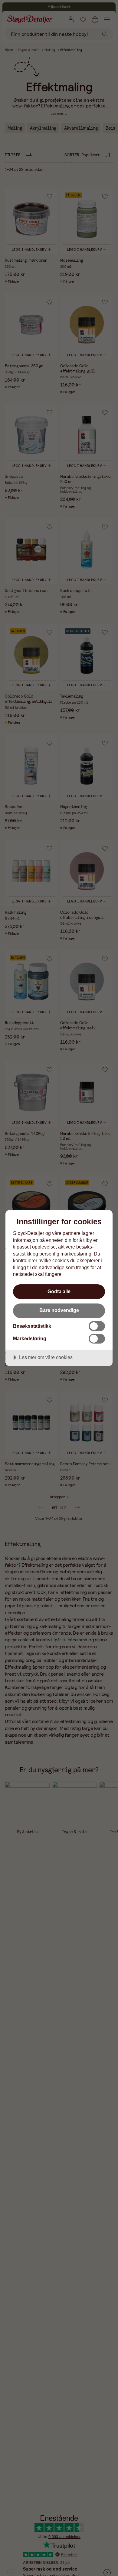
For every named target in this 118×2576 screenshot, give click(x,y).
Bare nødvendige (59, 1310)
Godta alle (59, 1291)
